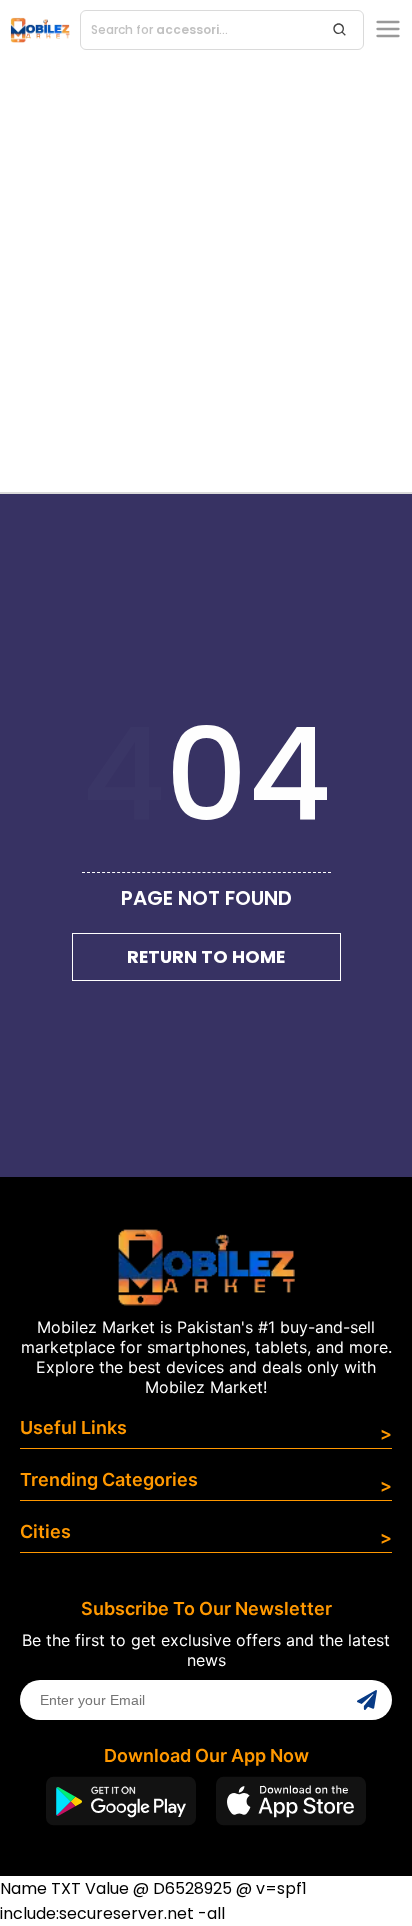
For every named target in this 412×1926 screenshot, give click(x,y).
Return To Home (206, 957)
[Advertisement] (206, 276)
